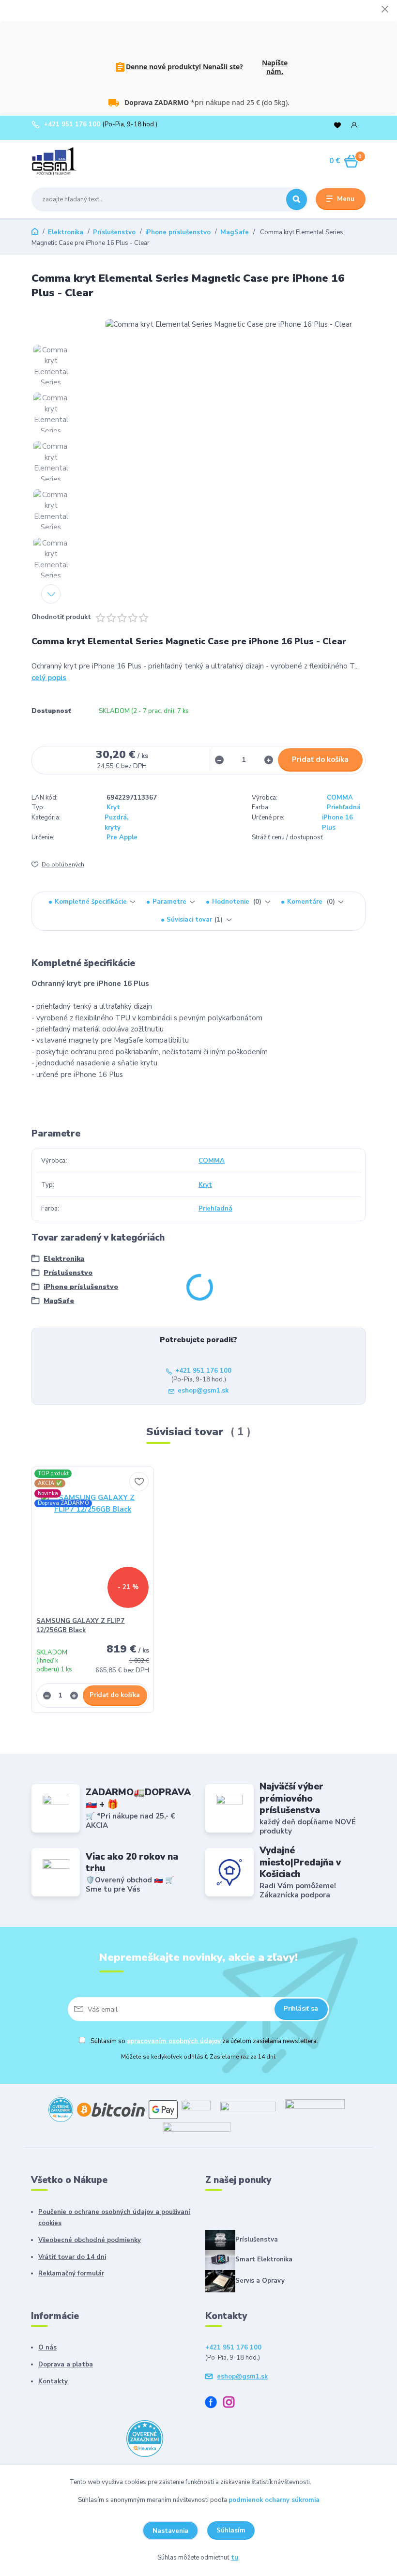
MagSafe (235, 232)
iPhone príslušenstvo (178, 232)
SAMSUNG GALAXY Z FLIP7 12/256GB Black (80, 1626)
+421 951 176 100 (72, 125)
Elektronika (66, 232)
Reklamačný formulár (71, 2273)
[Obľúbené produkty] (337, 125)
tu (235, 2558)
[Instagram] (232, 2404)
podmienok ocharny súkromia (274, 2500)
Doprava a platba (66, 2364)
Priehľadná (344, 807)
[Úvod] (77, 161)
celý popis (49, 678)
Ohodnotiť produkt (61, 617)
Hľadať (297, 199)
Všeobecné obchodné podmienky (90, 2240)
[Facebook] (214, 2404)
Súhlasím (231, 2531)
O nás (47, 2348)
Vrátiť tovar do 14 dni (72, 2257)
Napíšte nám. (275, 67)
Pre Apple (122, 837)
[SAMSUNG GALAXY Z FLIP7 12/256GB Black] (93, 1544)
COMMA (340, 798)
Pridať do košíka (320, 759)
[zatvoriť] (385, 10)
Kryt (113, 807)
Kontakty (53, 2381)
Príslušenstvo (114, 232)
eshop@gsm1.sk (203, 1391)
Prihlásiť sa (301, 2009)
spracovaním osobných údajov (174, 2041)
